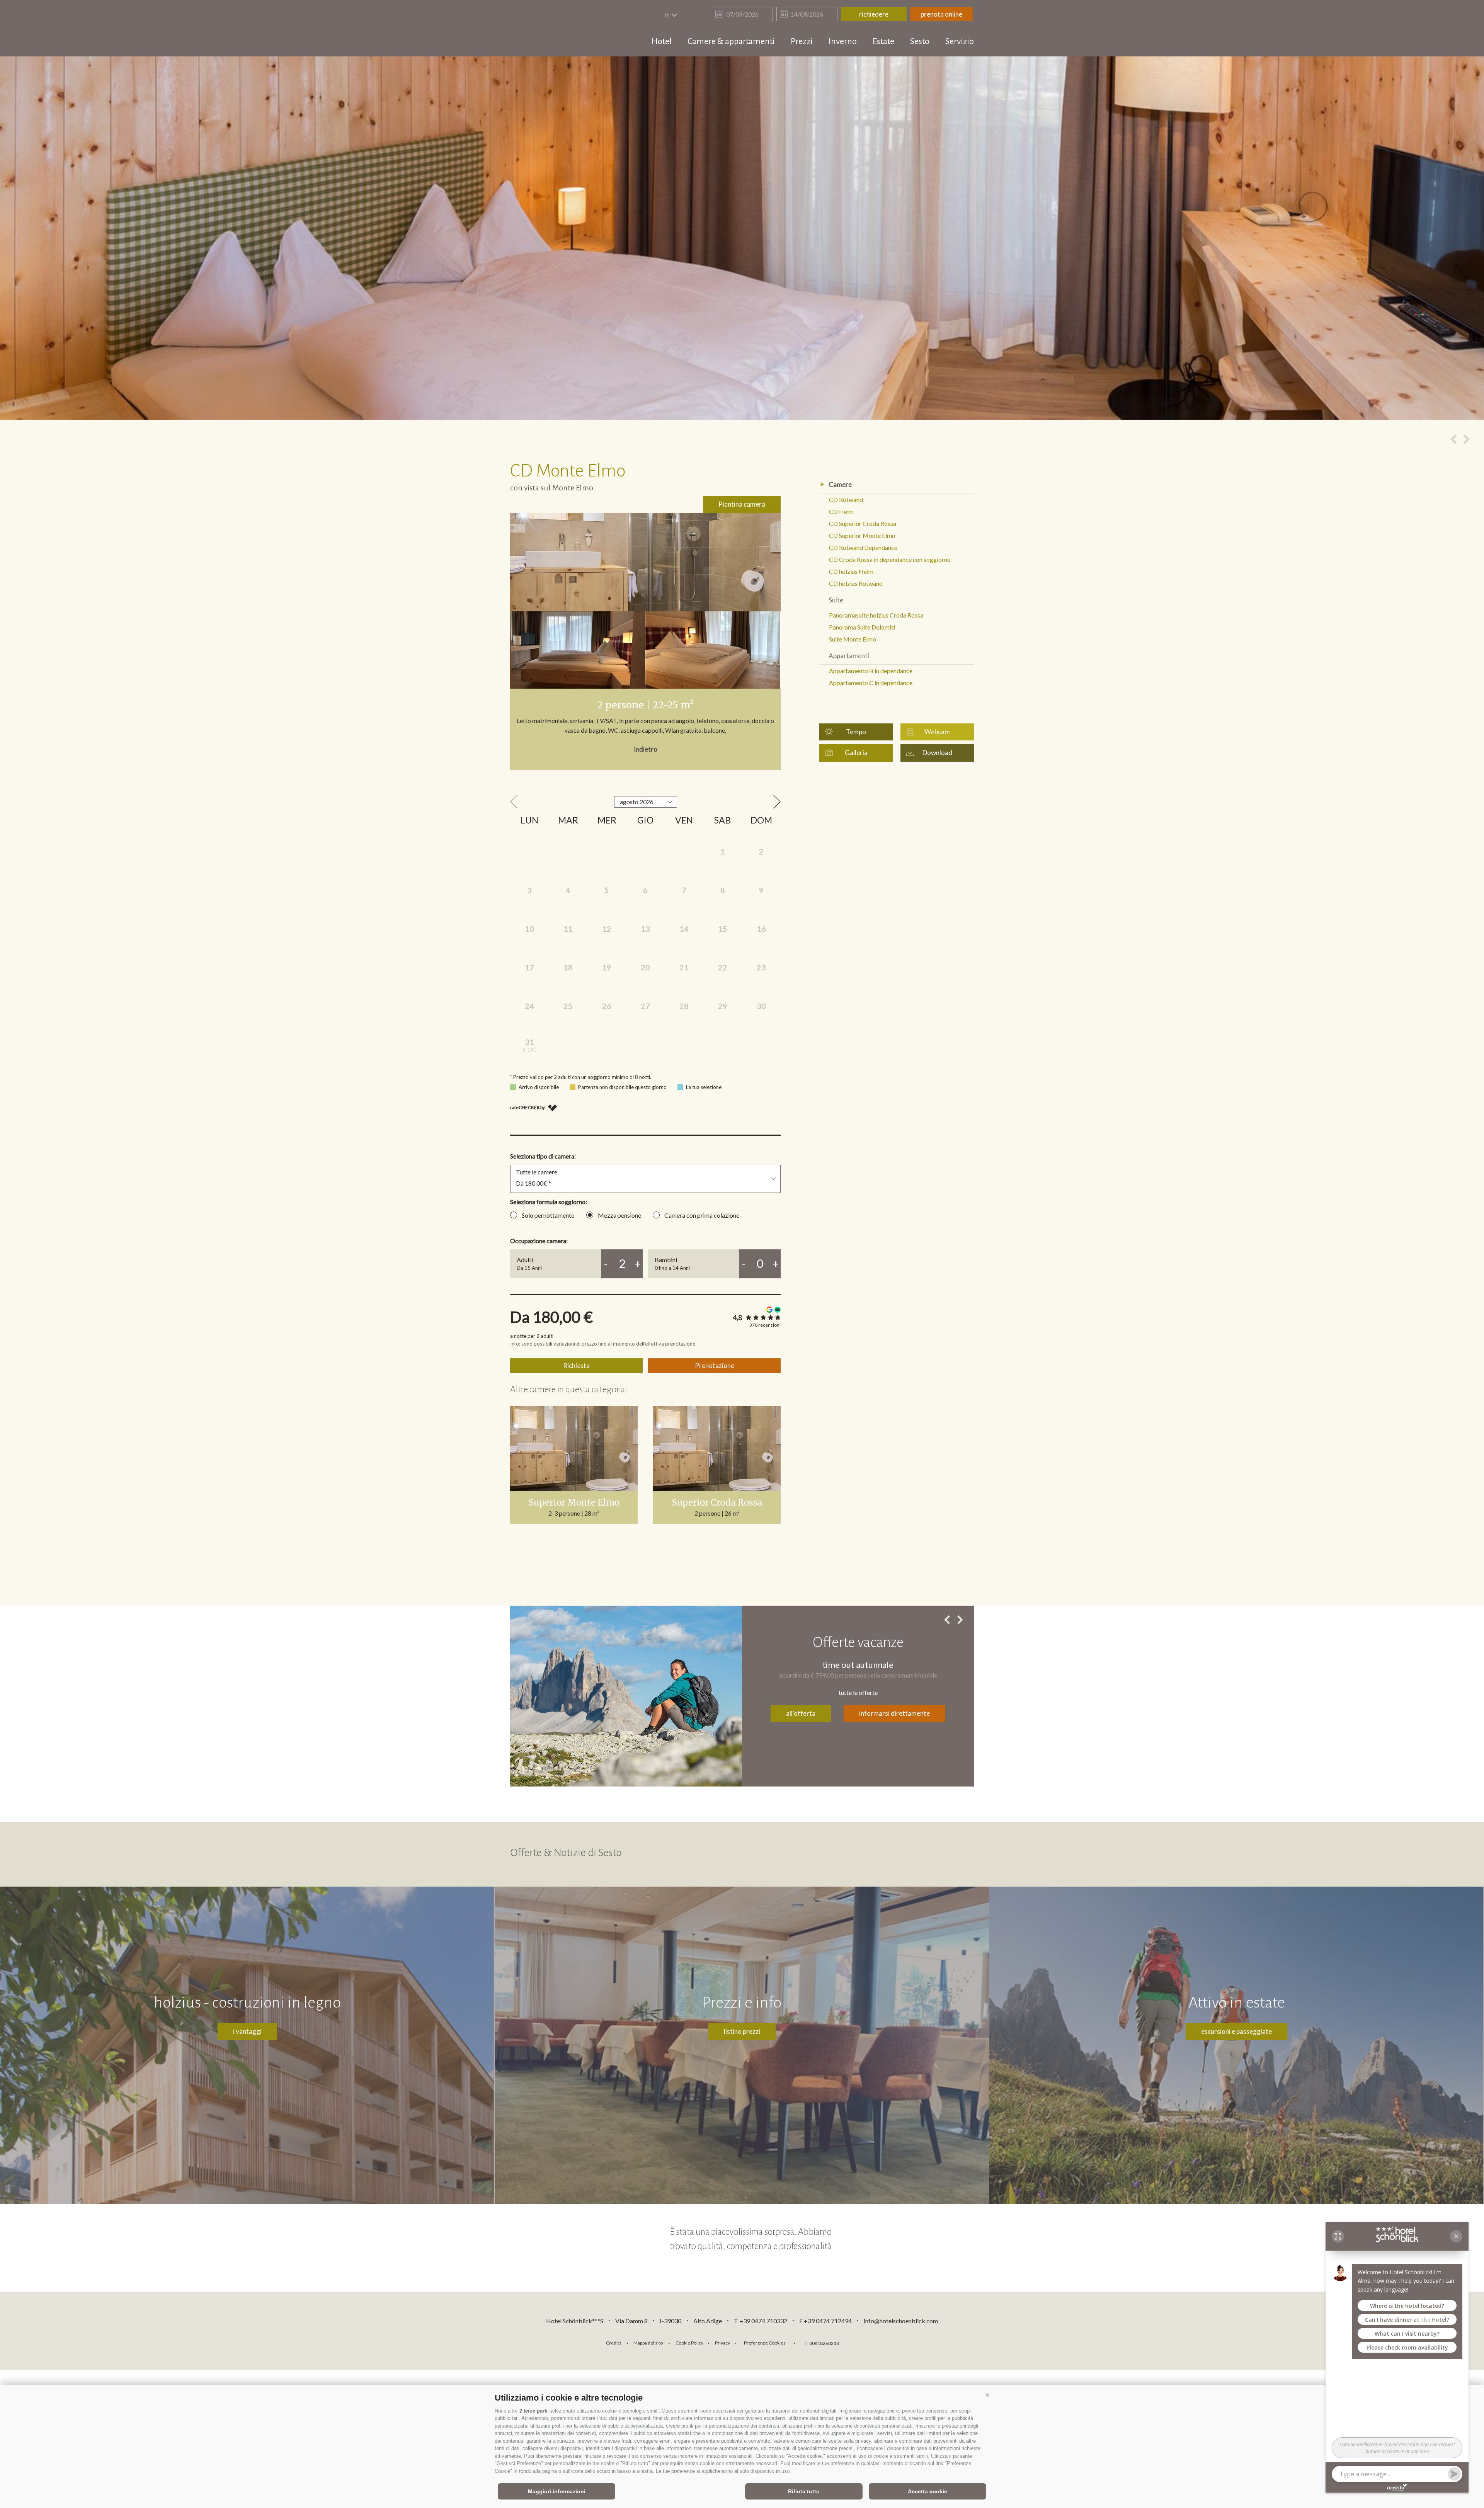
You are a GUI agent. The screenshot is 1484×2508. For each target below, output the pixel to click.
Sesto (920, 41)
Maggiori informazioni (557, 2491)
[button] (987, 2395)
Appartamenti (849, 656)
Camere (840, 484)
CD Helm (841, 511)
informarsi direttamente (894, 1713)
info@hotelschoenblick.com (901, 2321)
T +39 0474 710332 (761, 2321)
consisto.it (865, 2342)
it (667, 15)
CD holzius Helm (851, 571)
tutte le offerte (858, 1692)
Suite (836, 600)
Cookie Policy (689, 2343)
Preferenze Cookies (765, 2343)
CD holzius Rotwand (856, 583)
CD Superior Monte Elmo (862, 535)
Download (937, 753)
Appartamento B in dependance (871, 671)
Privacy (722, 2343)
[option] (742, 238)
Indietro (646, 749)
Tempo (856, 732)
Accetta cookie (927, 2491)
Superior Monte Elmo (574, 1502)
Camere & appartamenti (731, 41)
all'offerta (801, 1713)
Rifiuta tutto (804, 2491)
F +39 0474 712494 (826, 2321)
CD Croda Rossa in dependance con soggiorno (890, 559)
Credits (614, 2343)
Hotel (662, 41)
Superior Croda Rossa (717, 1502)
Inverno (843, 41)
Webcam (937, 732)
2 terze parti (534, 2411)
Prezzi (802, 41)
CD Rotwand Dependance (863, 547)
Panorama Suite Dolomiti (862, 627)
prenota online (941, 14)
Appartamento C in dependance (871, 683)
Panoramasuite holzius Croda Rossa (876, 615)
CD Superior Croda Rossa (863, 523)
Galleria (856, 753)
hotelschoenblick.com (555, 29)
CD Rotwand (846, 499)
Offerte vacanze (858, 1642)
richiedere (874, 14)
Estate (883, 41)
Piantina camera (742, 504)
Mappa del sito (648, 2343)
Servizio (960, 41)
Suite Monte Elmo (853, 639)
